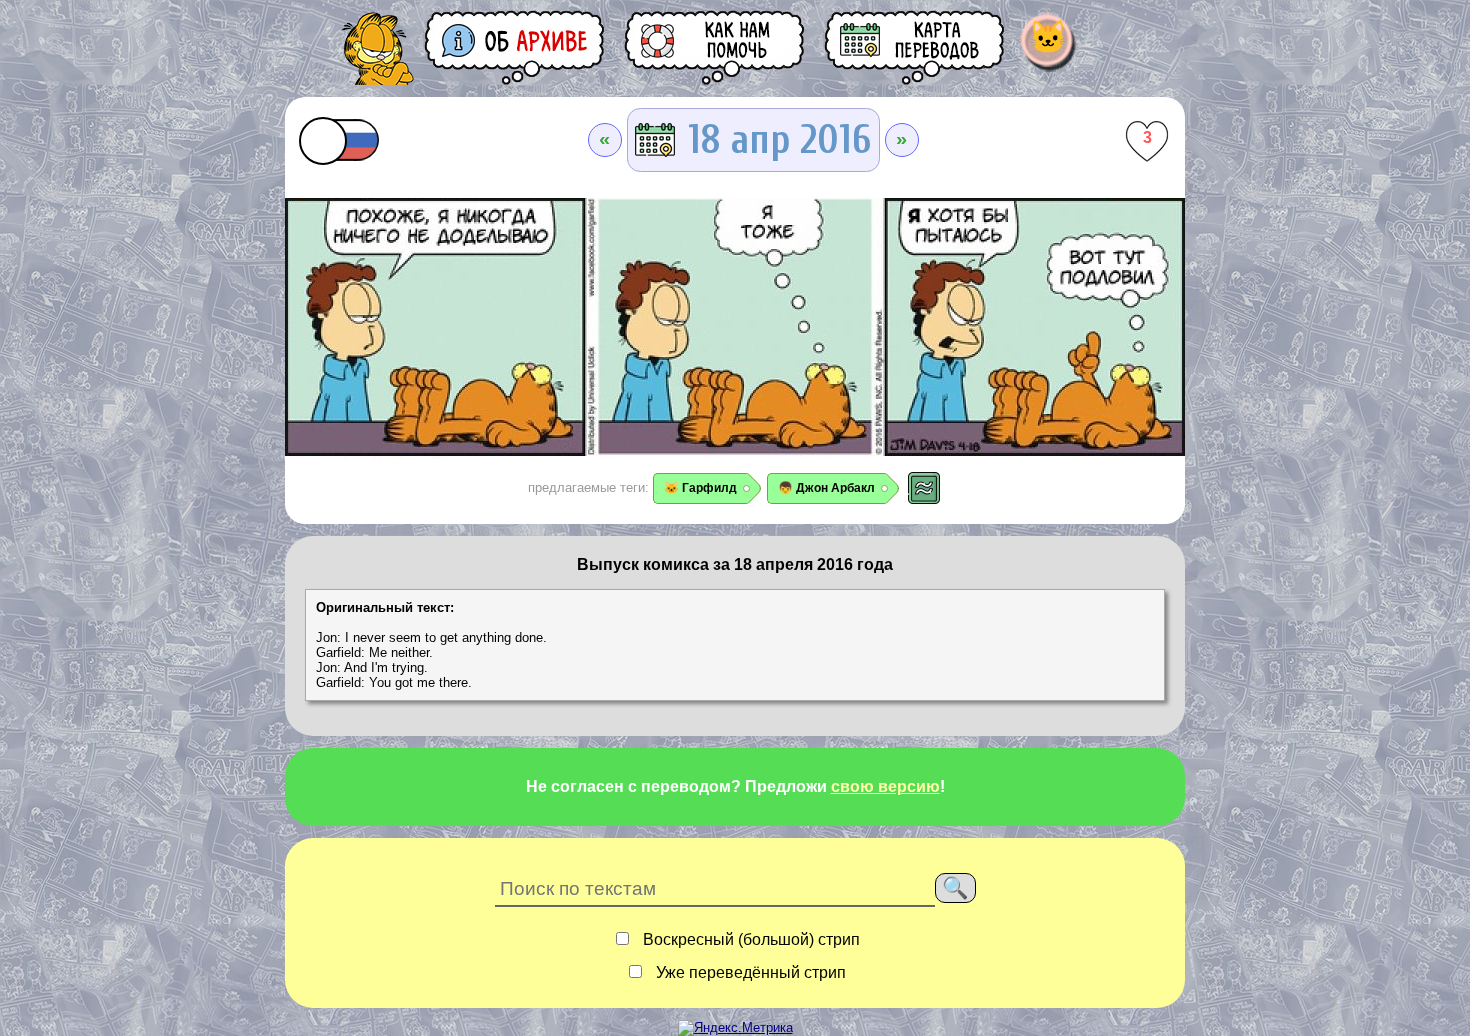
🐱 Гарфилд (700, 488)
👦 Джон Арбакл (826, 488)
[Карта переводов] (916, 47)
